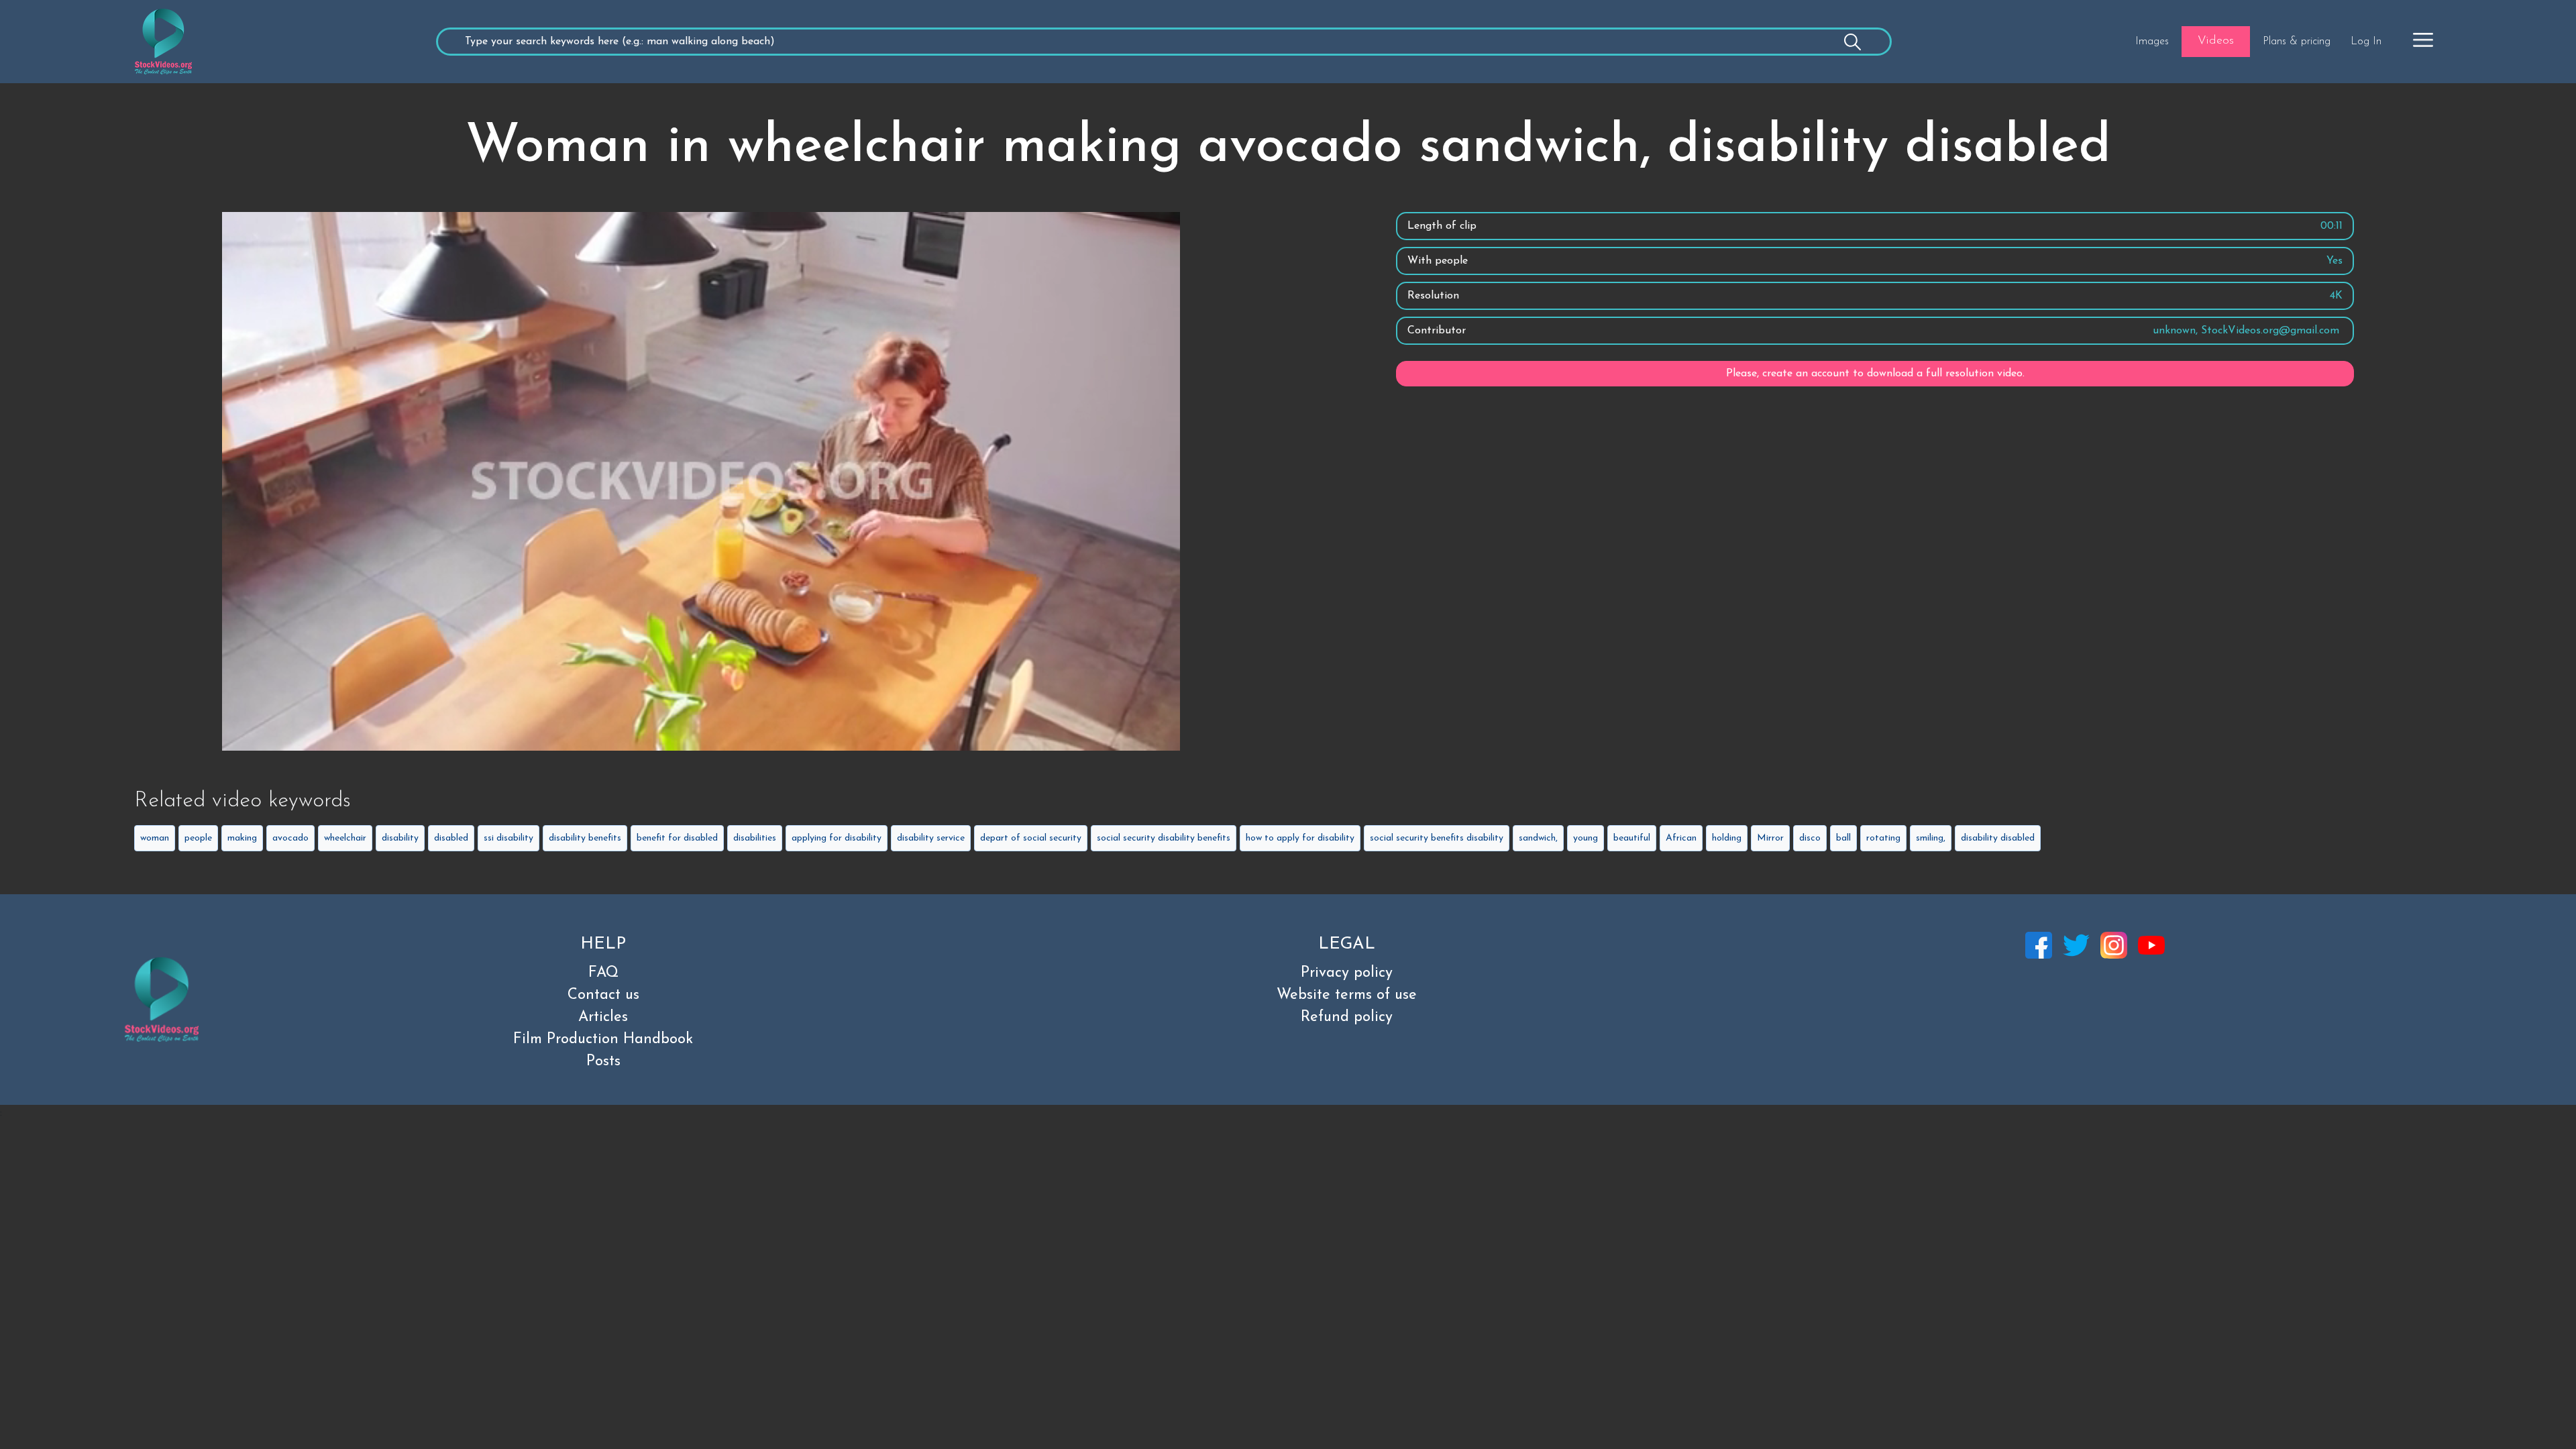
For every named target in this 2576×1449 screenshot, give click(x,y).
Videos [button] (2216, 41)
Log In (2366, 42)
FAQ (603, 973)
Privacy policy (1347, 973)
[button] (2423, 40)
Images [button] (2152, 42)
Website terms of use (1347, 995)
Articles (603, 1017)
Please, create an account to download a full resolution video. (1875, 374)
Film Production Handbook (603, 1039)
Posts (603, 1062)
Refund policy (1347, 1017)
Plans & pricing (2297, 42)
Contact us (603, 995)
